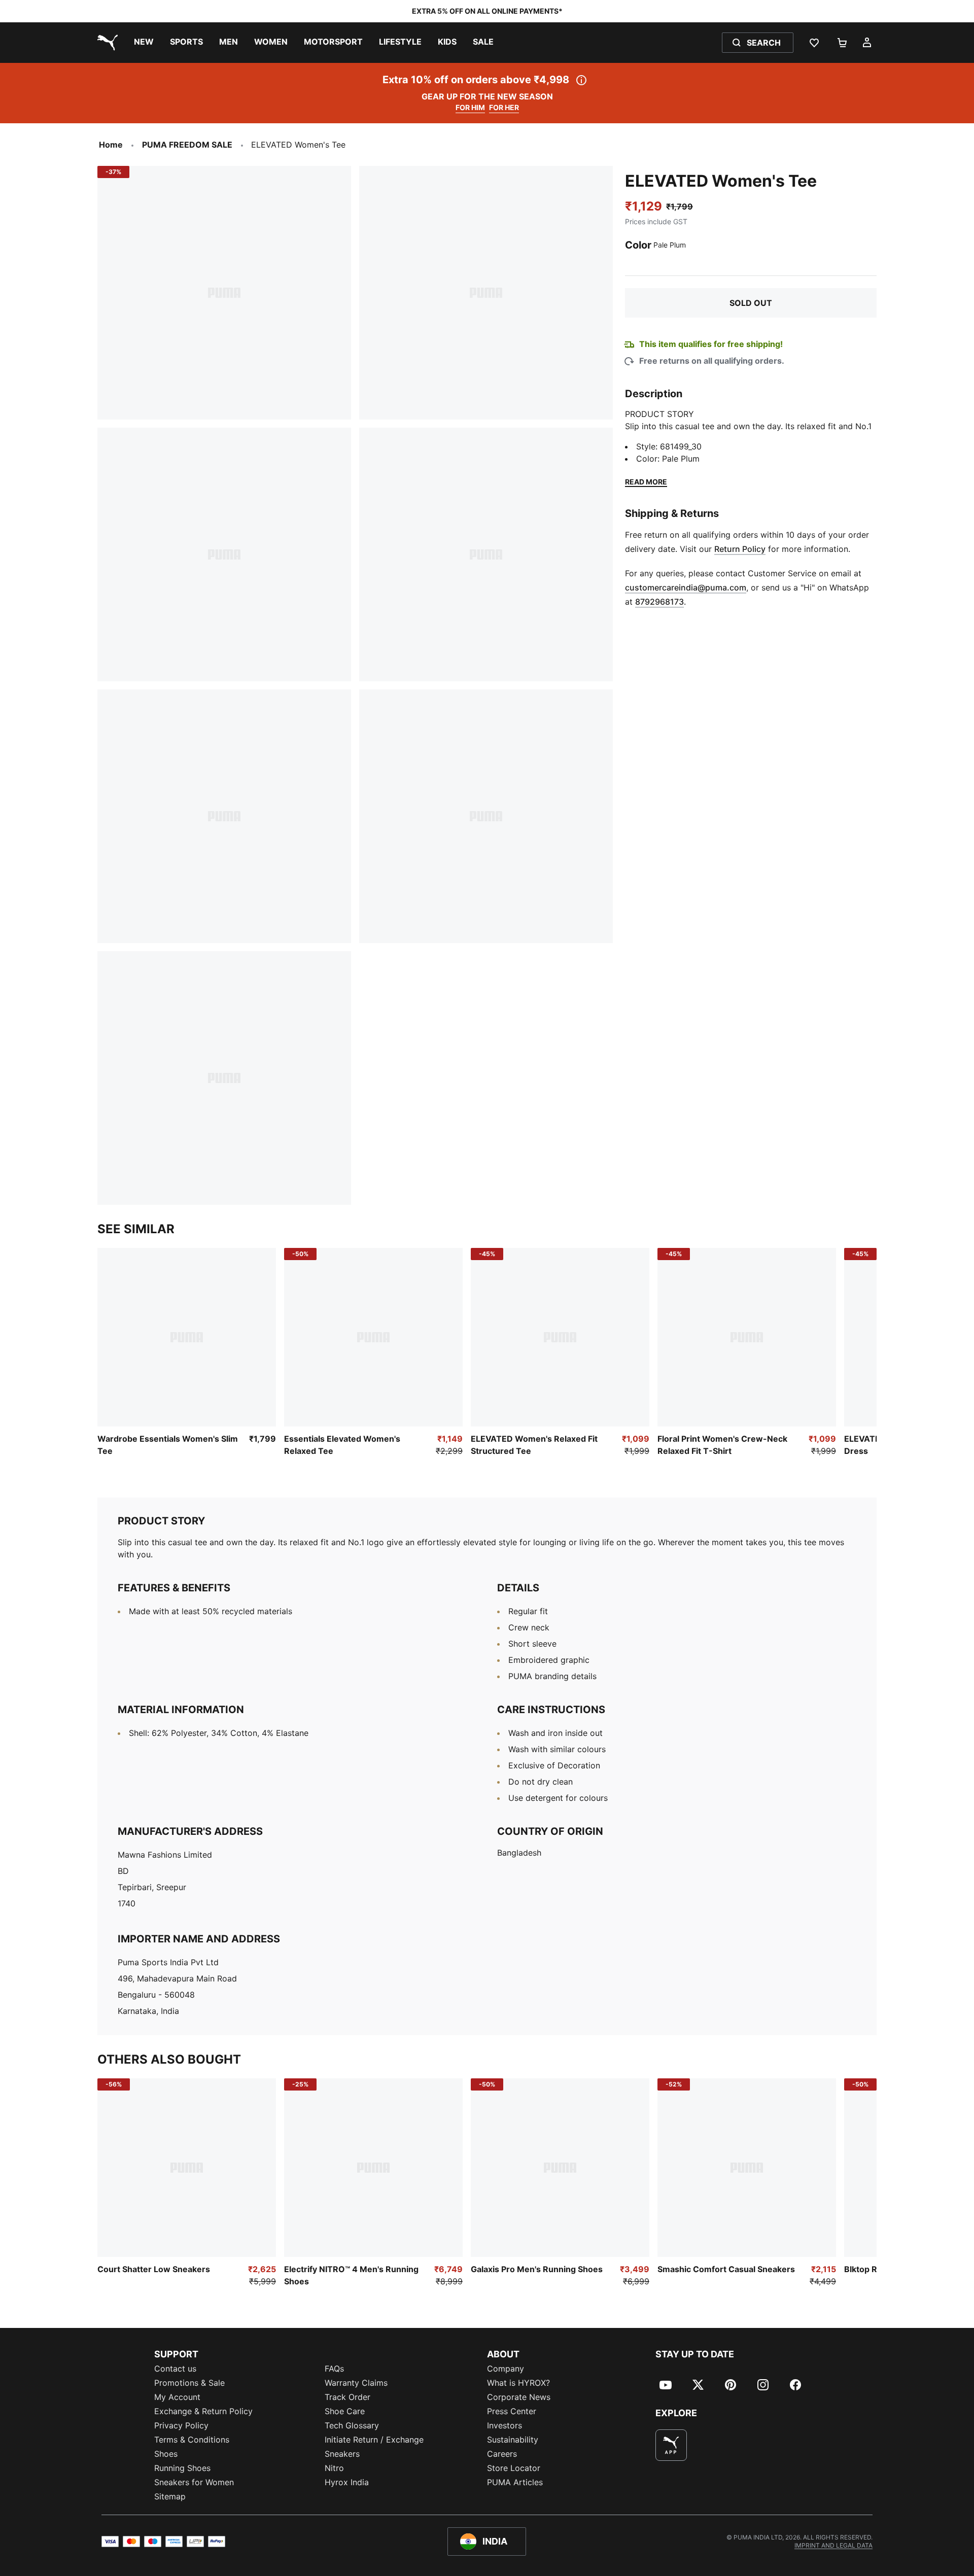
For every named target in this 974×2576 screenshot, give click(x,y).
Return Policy (740, 549)
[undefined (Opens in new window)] (671, 2445)
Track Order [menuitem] (347, 2397)
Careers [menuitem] (502, 2454)
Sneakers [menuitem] (342, 2454)
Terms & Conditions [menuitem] (192, 2440)
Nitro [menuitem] (334, 2468)
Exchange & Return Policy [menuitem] (203, 2411)
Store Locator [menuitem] (514, 2468)
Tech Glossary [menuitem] (352, 2425)
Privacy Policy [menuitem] (181, 2425)
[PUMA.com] (106, 43)
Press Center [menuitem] (512, 2411)
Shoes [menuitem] (166, 2454)
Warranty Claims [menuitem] (356, 2383)
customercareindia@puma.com (686, 587)
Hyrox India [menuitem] (347, 2482)
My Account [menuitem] (177, 2397)
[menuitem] (144, 43)
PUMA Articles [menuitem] (515, 2482)
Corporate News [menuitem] (519, 2397)
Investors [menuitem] (505, 2425)
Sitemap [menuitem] (170, 2496)
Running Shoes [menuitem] (182, 2468)
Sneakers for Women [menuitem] (194, 2482)
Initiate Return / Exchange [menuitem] (374, 2440)
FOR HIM (470, 107)
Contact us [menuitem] (175, 2369)
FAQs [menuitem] (334, 2369)
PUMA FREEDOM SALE (187, 145)
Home (111, 145)
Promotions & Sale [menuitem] (189, 2383)
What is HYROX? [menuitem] (518, 2383)
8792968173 (659, 602)
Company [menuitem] (506, 2369)
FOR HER (504, 107)
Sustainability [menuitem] (513, 2440)
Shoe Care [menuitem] (345, 2411)
